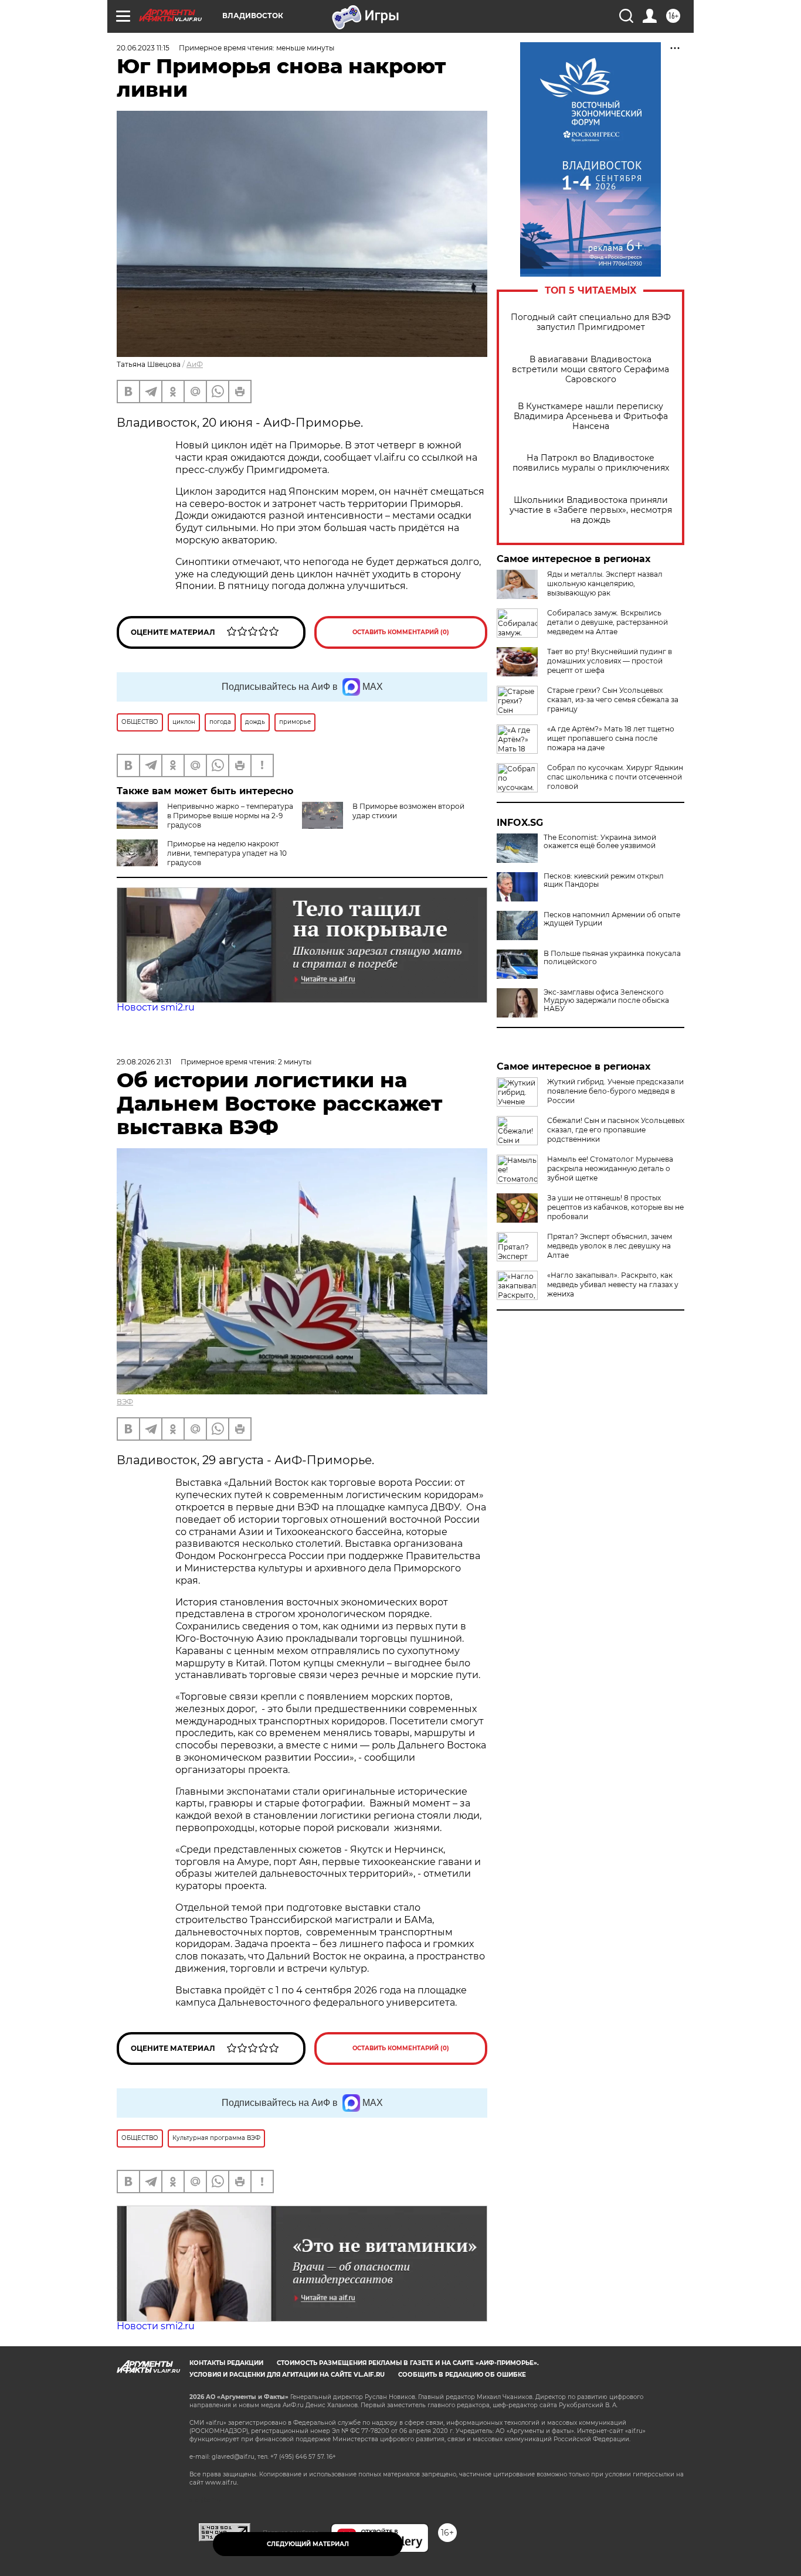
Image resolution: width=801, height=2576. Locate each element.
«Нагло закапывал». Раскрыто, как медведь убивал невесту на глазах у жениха (613, 1284)
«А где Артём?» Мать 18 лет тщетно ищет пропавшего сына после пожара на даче (611, 738)
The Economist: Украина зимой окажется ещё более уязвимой (600, 842)
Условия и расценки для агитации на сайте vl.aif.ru (287, 2375)
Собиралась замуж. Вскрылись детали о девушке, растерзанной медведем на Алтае (607, 622)
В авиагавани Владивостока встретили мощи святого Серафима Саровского (590, 370)
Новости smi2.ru (156, 1007)
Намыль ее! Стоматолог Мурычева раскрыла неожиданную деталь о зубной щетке (610, 1168)
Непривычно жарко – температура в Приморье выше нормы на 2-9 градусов (230, 816)
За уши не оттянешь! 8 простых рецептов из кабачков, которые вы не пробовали (615, 1207)
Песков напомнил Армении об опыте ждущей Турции (612, 919)
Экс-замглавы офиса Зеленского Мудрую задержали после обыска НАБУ (606, 1001)
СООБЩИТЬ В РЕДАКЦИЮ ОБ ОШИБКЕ (462, 2375)
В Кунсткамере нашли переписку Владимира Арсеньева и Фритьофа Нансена (591, 416)
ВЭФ (125, 1402)
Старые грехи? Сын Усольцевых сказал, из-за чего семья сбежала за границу (613, 700)
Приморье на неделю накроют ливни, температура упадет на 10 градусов (227, 853)
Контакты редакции (226, 2363)
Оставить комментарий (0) (401, 632)
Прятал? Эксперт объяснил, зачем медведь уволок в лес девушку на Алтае (610, 1246)
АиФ (195, 364)
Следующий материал (308, 2544)
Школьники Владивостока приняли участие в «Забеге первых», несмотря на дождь (591, 510)
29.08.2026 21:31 (144, 1062)
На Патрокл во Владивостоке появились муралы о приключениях (591, 463)
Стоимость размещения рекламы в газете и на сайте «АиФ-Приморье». (408, 2363)
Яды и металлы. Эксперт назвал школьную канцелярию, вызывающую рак (605, 583)
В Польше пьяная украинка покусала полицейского (612, 958)
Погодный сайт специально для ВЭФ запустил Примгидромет (591, 322)
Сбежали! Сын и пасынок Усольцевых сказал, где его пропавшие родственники (616, 1130)
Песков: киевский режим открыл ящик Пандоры (604, 880)
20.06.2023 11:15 (143, 48)
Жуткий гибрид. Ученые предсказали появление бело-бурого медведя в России (615, 1091)
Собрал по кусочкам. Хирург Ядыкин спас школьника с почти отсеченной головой (615, 777)
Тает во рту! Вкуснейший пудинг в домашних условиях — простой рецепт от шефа (610, 661)
